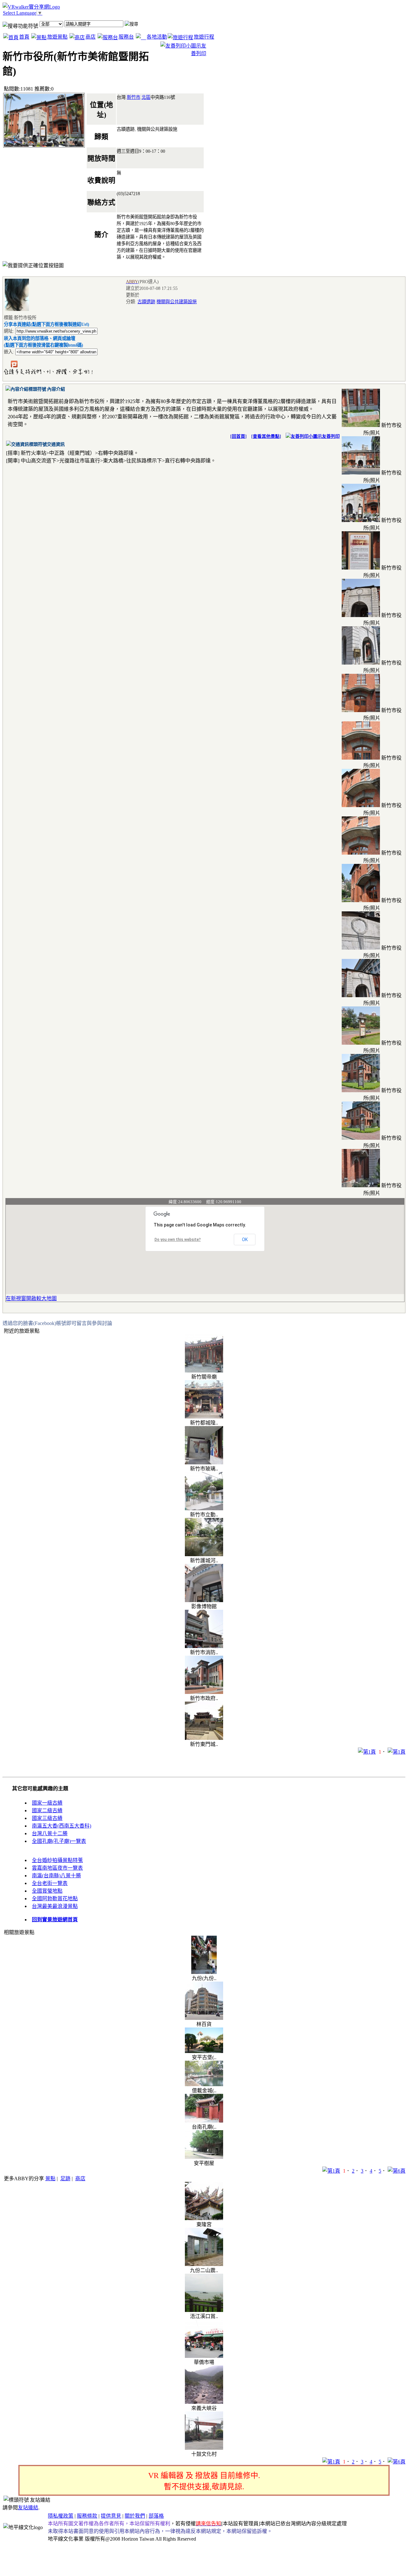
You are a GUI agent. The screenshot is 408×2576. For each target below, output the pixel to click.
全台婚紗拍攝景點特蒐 (57, 1860)
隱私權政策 (61, 2516)
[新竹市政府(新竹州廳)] (204, 1692)
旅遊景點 (57, 37)
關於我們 (135, 2516)
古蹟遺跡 (146, 302)
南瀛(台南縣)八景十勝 (56, 1876)
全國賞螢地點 (47, 1891)
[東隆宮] (204, 2218)
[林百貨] (204, 2018)
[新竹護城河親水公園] (204, 1554)
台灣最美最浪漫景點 (55, 1906)
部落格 (156, 2516)
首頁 (24, 37)
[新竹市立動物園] (204, 1509)
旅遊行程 (204, 37)
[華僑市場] (204, 2356)
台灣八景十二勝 (50, 1833)
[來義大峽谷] (204, 2402)
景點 (50, 2179)
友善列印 (331, 436)
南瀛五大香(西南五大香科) (62, 1826)
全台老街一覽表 (50, 1883)
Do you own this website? (178, 1240)
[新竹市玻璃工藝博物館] (204, 1463)
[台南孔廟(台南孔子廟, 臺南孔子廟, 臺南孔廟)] (204, 2121)
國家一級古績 (47, 1803)
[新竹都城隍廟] (204, 1417)
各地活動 (157, 37)
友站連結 (28, 2508)
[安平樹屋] (204, 2157)
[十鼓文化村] (204, 2448)
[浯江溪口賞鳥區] (204, 2310)
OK (245, 1240)
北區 (146, 97)
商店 (91, 37)
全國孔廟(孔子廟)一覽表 (59, 1841)
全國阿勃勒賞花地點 (55, 1899)
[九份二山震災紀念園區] (204, 2264)
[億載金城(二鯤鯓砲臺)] (204, 2084)
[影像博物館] (204, 1600)
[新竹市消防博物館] (204, 1646)
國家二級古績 (47, 1811)
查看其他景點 (266, 436)
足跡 (65, 2179)
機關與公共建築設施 (177, 302)
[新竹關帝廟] (204, 1371)
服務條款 (87, 2516)
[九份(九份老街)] (204, 1972)
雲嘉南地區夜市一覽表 (57, 1868)
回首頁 (238, 436)
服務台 (126, 37)
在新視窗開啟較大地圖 (31, 1298)
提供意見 (111, 2516)
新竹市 (134, 97)
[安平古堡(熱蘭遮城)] (204, 2051)
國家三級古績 (47, 1818)
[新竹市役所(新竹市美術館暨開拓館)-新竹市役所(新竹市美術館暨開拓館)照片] (361, 425)
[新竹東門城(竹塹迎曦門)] (204, 1738)
